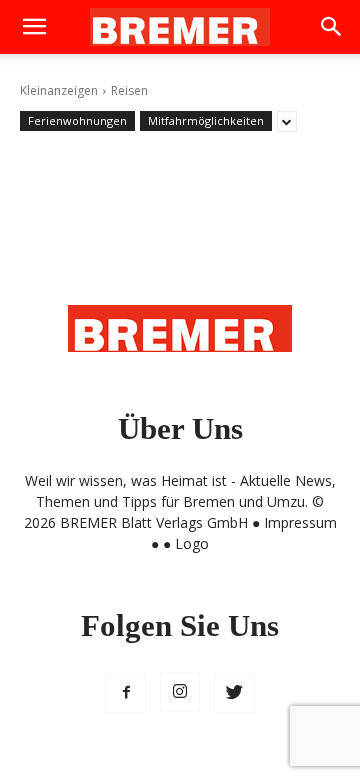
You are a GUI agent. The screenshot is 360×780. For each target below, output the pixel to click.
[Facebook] (126, 693)
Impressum (300, 522)
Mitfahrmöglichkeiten (206, 120)
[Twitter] (234, 693)
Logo (192, 543)
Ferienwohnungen (77, 120)
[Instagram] (180, 692)
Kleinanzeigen (59, 90)
